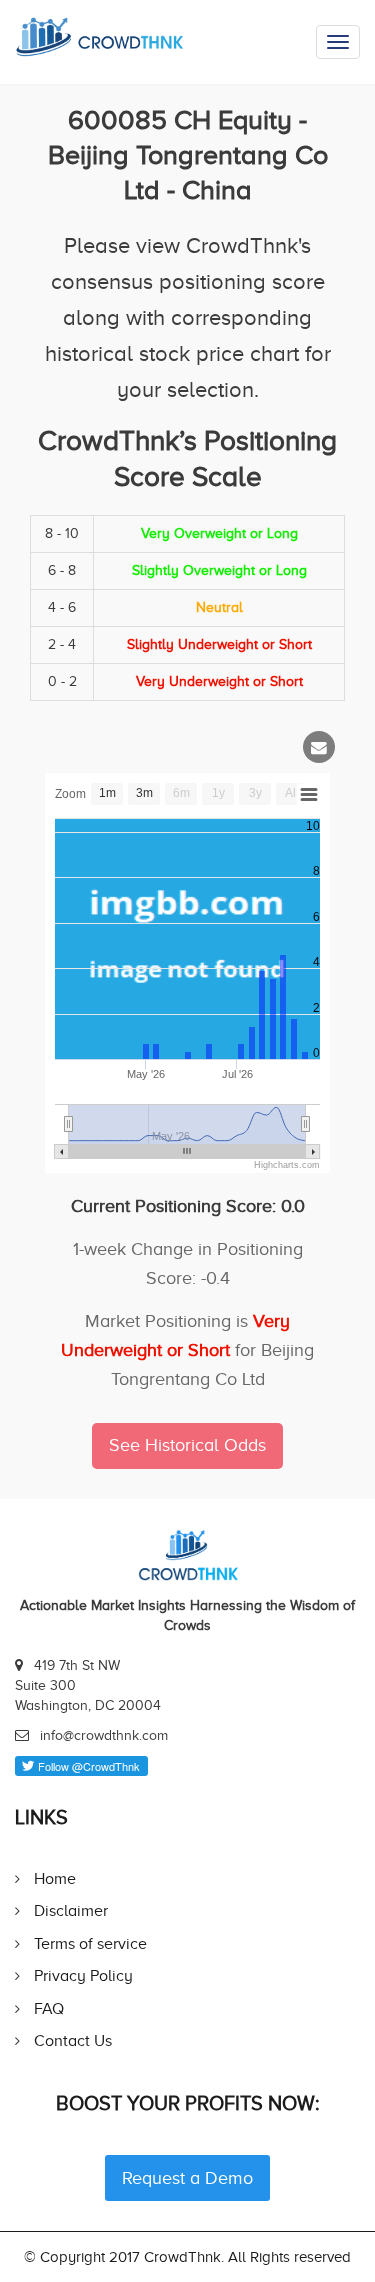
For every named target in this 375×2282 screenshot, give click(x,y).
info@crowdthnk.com (104, 1735)
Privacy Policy (83, 1975)
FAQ (49, 2008)
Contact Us (73, 2040)
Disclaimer (71, 1910)
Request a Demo (187, 2178)
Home (55, 1878)
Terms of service (90, 1943)
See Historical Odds (187, 1445)
